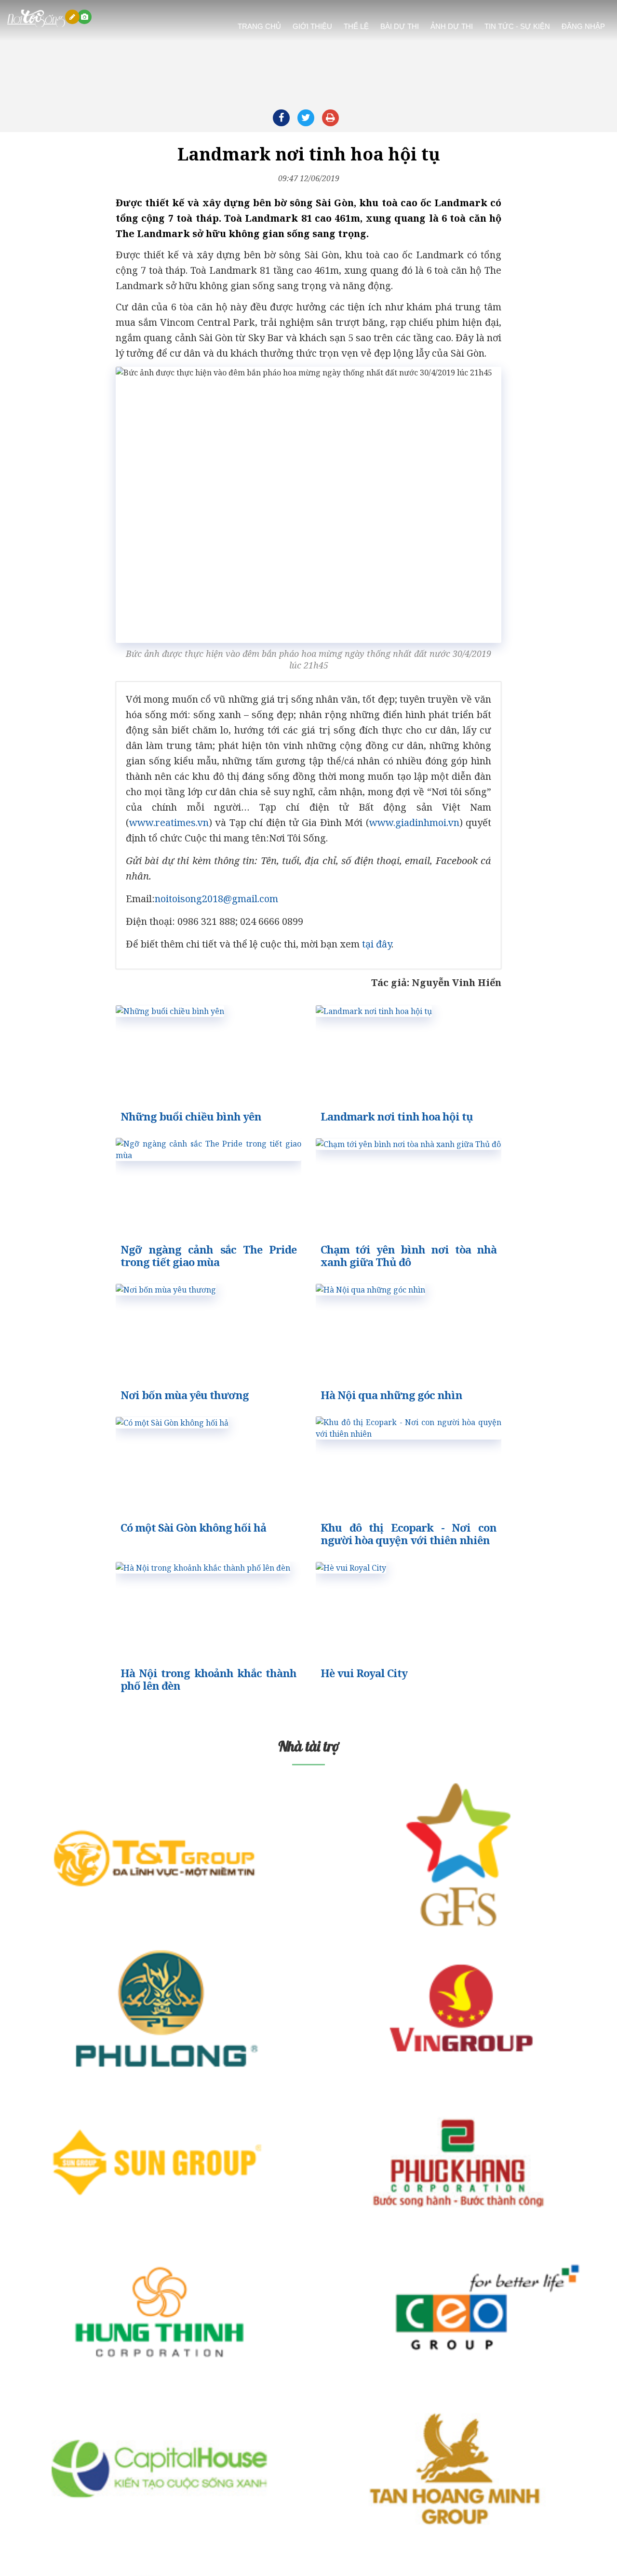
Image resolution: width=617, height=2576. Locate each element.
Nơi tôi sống (26, 10)
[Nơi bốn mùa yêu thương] (166, 1289)
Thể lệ (356, 21)
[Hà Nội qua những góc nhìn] (370, 1289)
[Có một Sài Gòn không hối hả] (172, 1422)
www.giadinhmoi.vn (414, 822)
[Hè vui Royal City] (351, 1567)
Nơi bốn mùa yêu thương (185, 1395)
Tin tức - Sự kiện (517, 21)
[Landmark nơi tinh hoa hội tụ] (374, 1010)
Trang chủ (259, 21)
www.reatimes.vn (169, 822)
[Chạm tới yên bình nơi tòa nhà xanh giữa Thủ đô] (408, 1143)
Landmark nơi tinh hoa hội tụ (397, 1116)
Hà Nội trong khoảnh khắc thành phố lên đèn (208, 1679)
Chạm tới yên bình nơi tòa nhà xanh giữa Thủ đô (409, 1255)
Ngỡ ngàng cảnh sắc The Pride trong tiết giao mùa (208, 1255)
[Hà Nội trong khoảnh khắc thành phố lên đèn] (203, 1567)
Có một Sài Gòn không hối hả (193, 1527)
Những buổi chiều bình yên (191, 1116)
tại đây (377, 944)
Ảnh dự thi (452, 21)
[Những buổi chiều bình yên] (170, 1010)
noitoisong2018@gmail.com (216, 899)
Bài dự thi (400, 21)
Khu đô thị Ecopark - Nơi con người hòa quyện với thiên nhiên (409, 1534)
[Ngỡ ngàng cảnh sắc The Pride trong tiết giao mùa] (208, 1155)
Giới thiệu (312, 21)
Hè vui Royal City (364, 1673)
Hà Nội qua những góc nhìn (391, 1395)
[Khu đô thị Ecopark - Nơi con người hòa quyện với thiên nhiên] (409, 1433)
